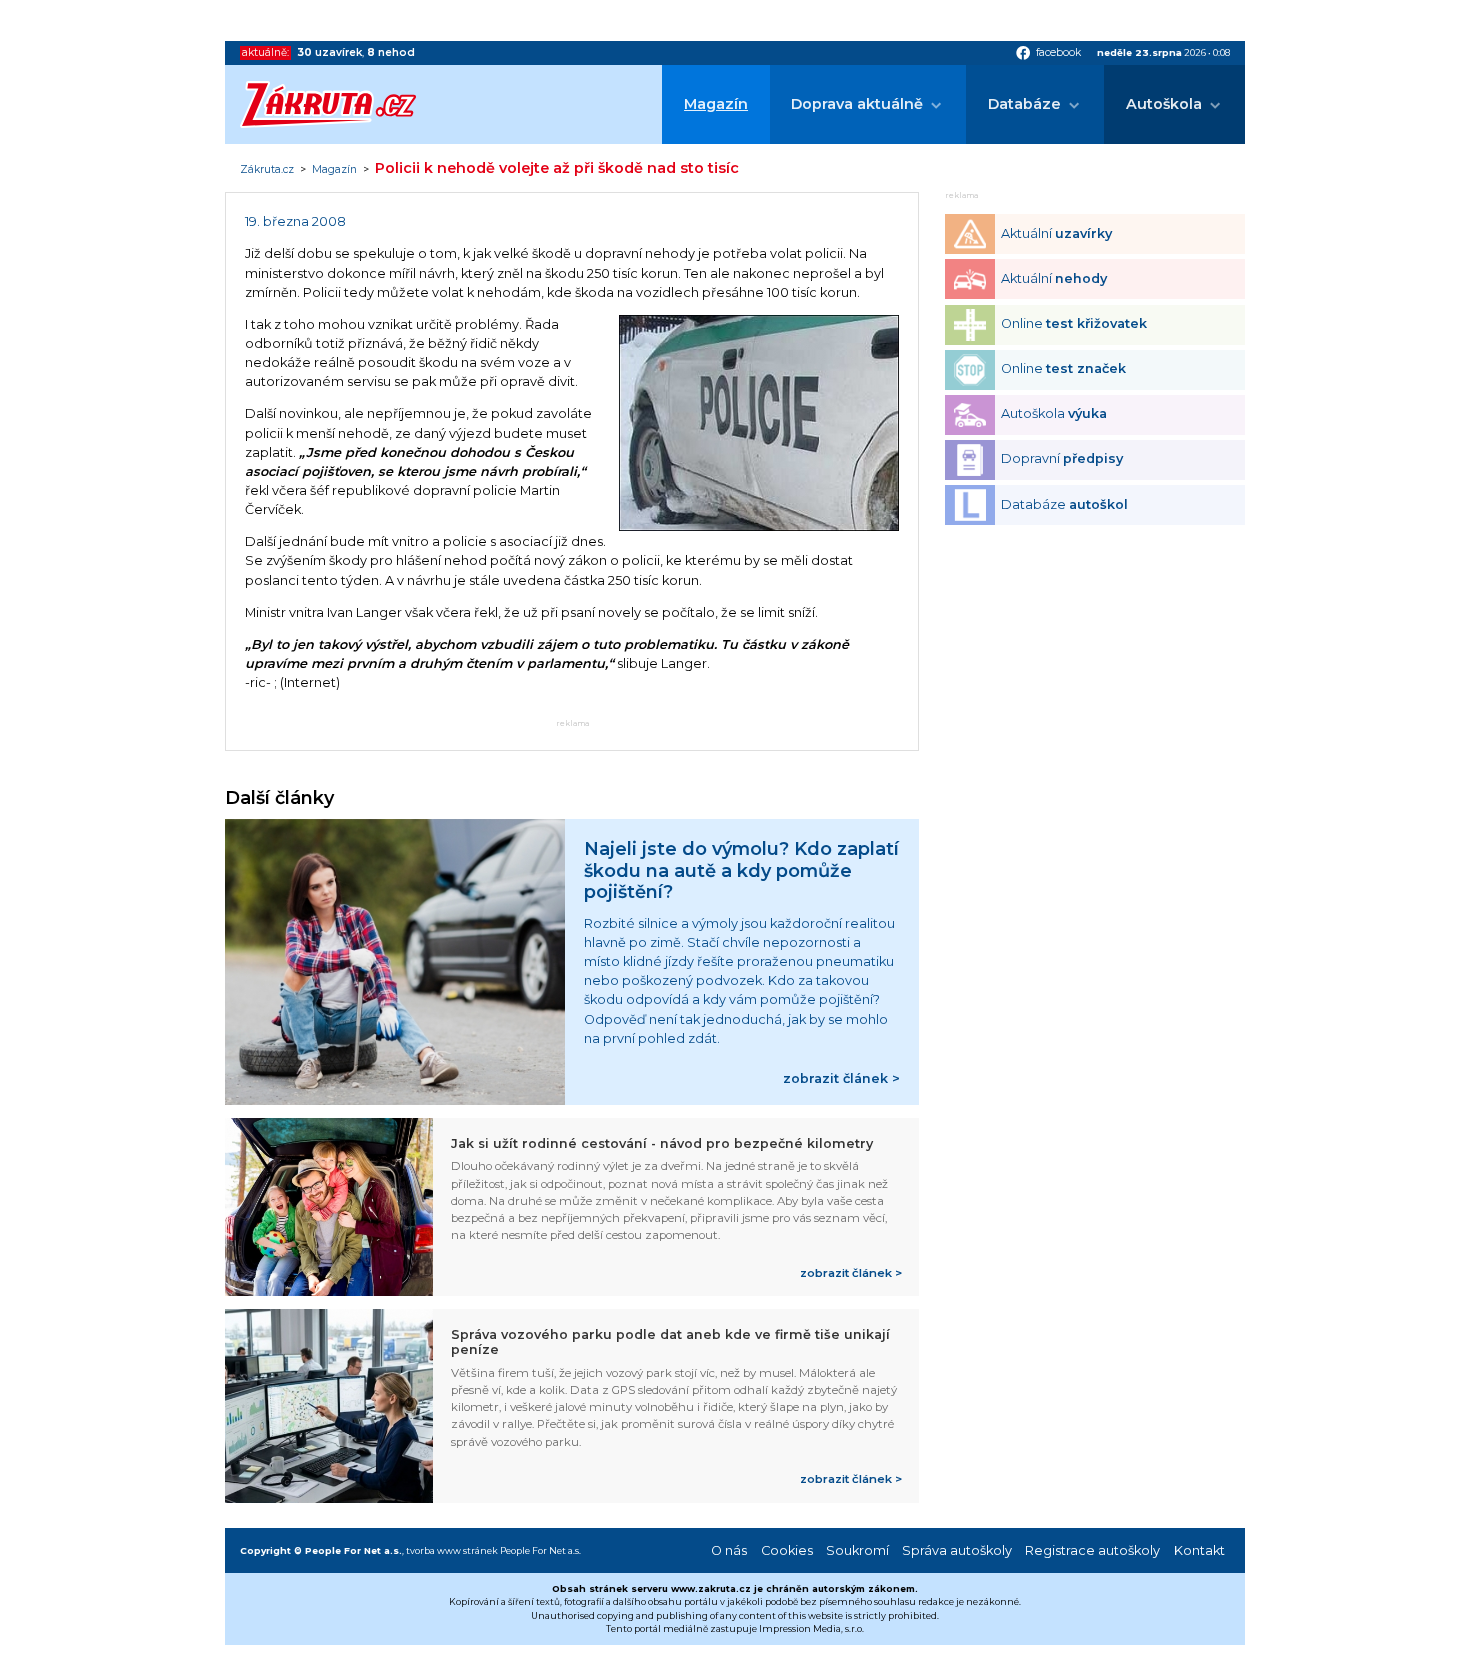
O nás (729, 1550)
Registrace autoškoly (1092, 1550)
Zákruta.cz (267, 170)
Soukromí (857, 1550)
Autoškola (1164, 104)
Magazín (716, 104)
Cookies (787, 1550)
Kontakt (1199, 1550)
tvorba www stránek (452, 1550)
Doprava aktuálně (857, 104)
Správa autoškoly (957, 1550)
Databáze (1024, 104)
